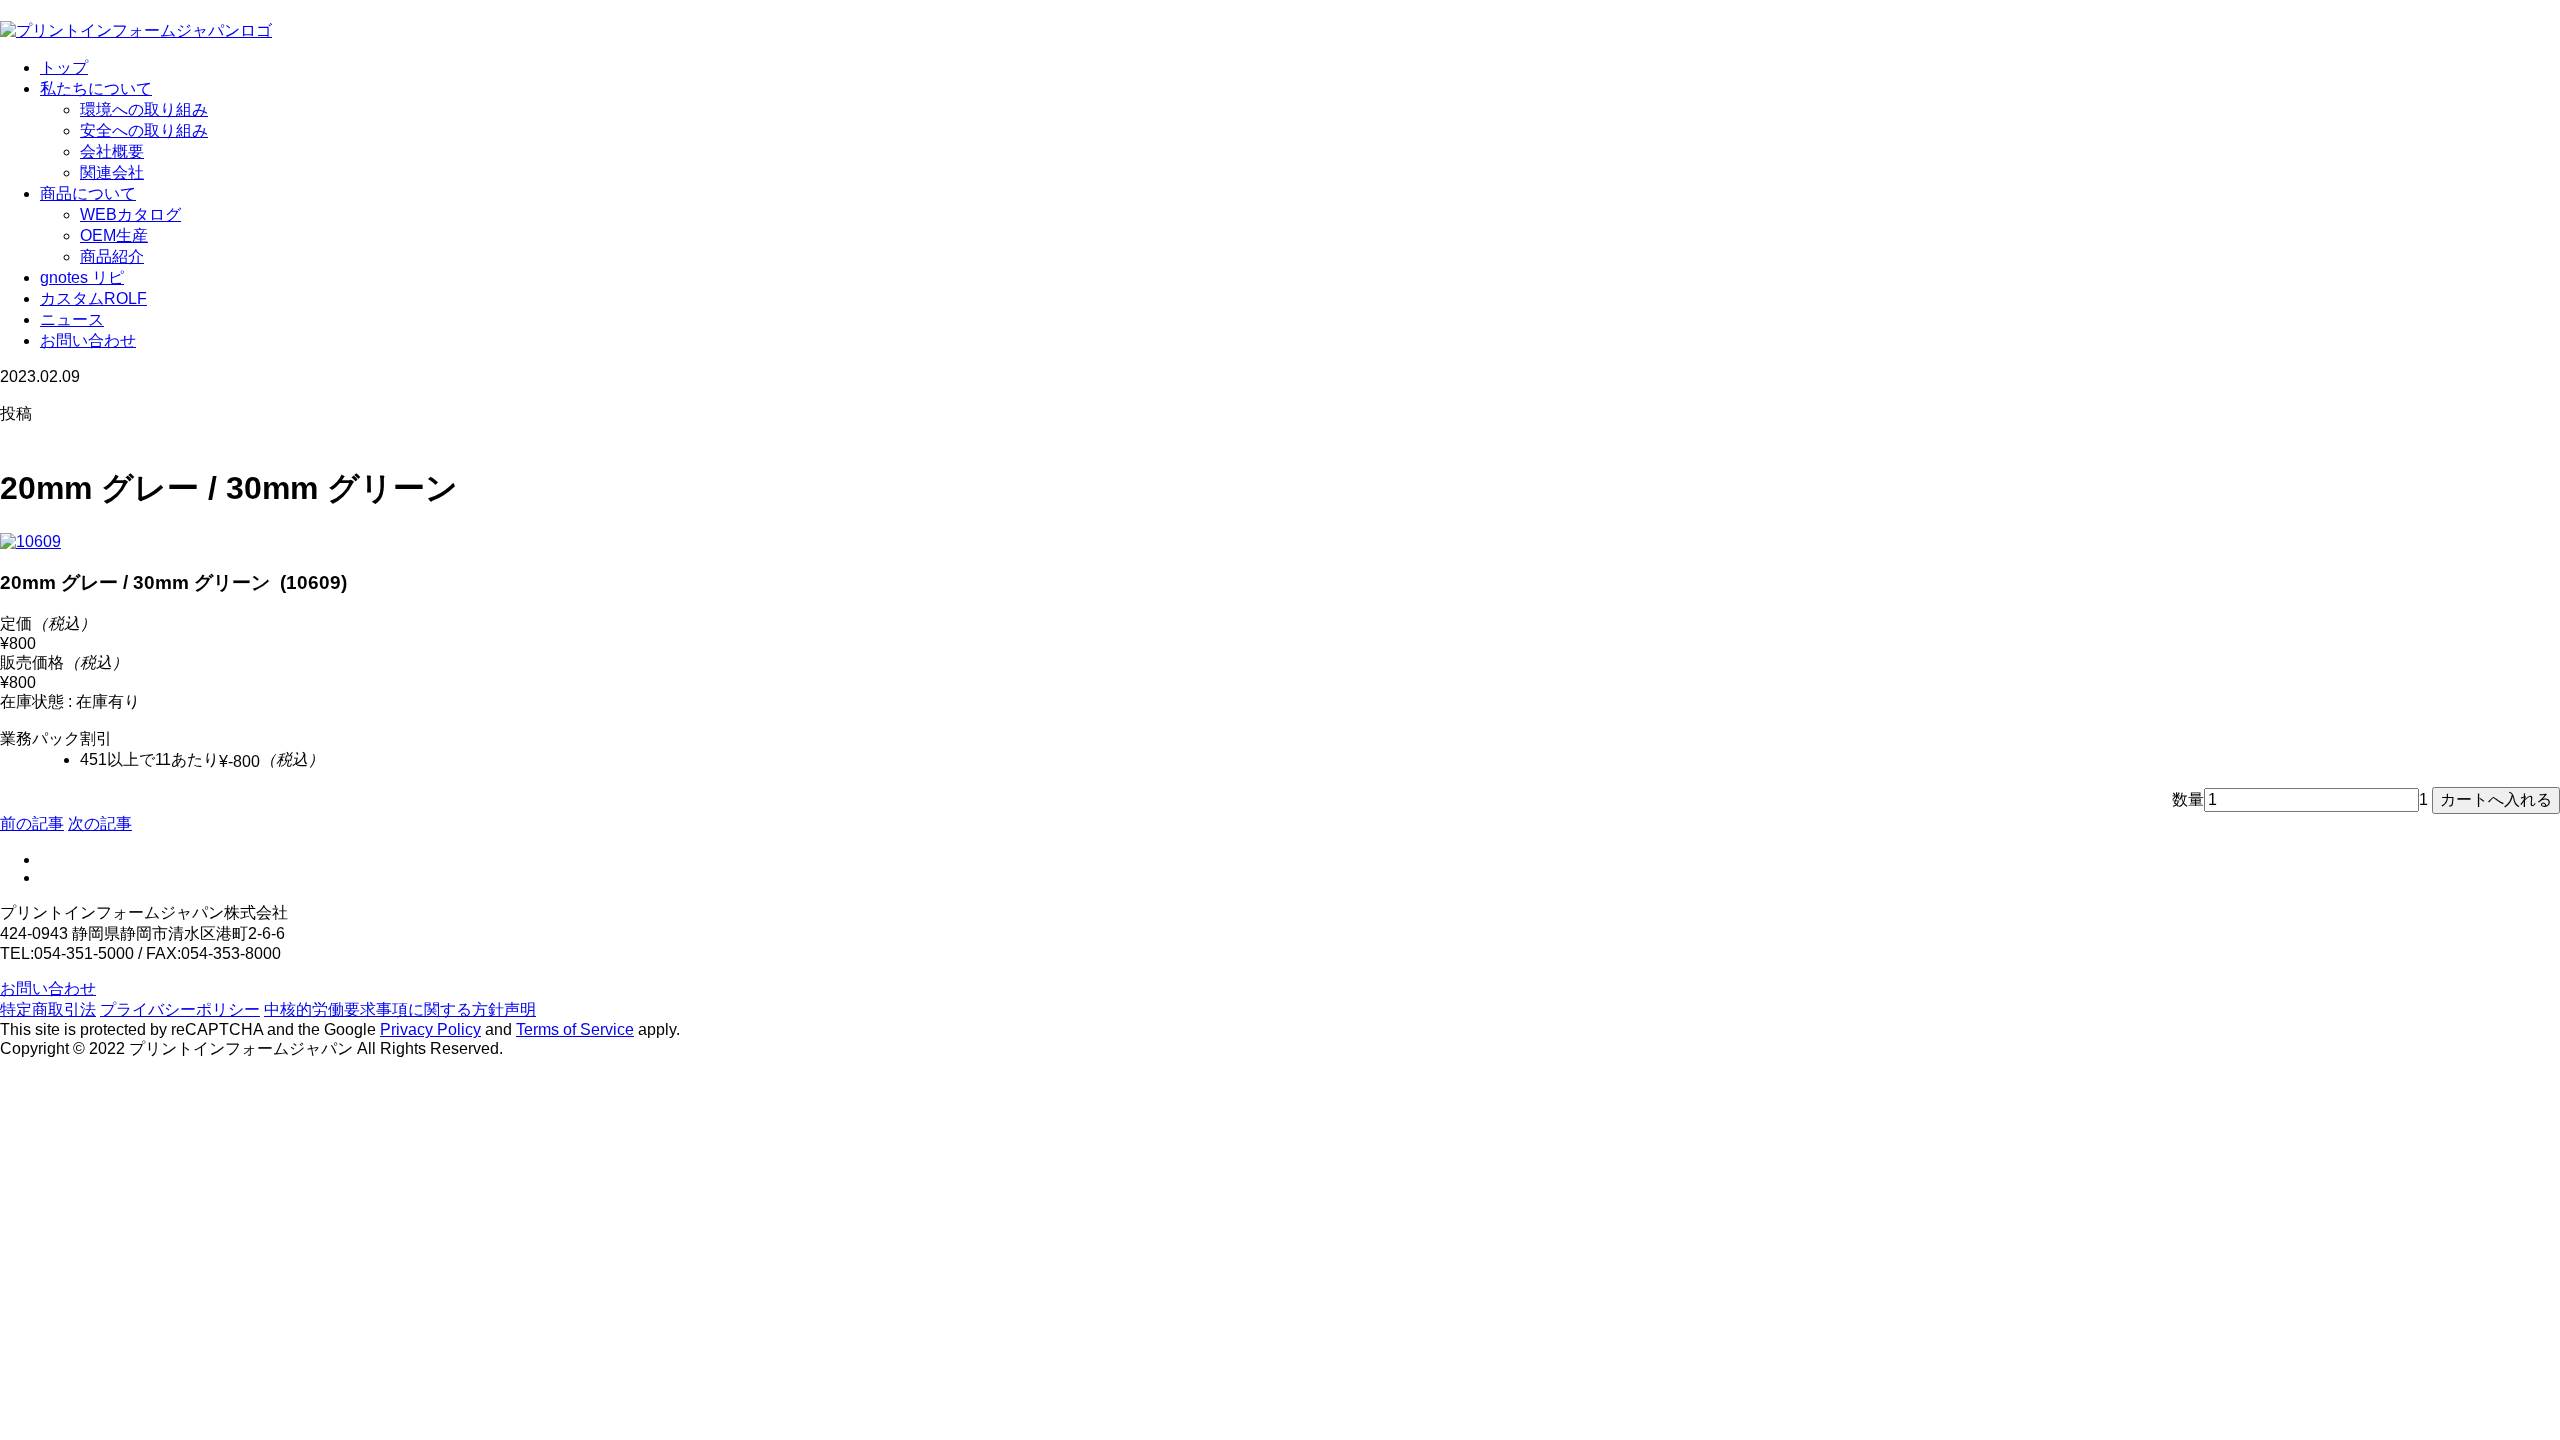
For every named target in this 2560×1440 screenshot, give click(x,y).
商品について (88, 193)
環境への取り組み (144, 109)
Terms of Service (575, 1029)
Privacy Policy (430, 1029)
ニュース (72, 319)
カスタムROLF (93, 298)
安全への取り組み (144, 130)
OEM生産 (114, 235)
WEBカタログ (130, 214)
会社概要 (112, 151)
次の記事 (100, 823)
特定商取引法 (48, 1009)
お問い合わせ (88, 340)
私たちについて (96, 88)
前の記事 (32, 823)
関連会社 (112, 172)
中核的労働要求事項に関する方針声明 (400, 1009)
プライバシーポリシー (180, 1009)
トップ (64, 67)
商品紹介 (112, 256)
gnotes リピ (82, 277)
